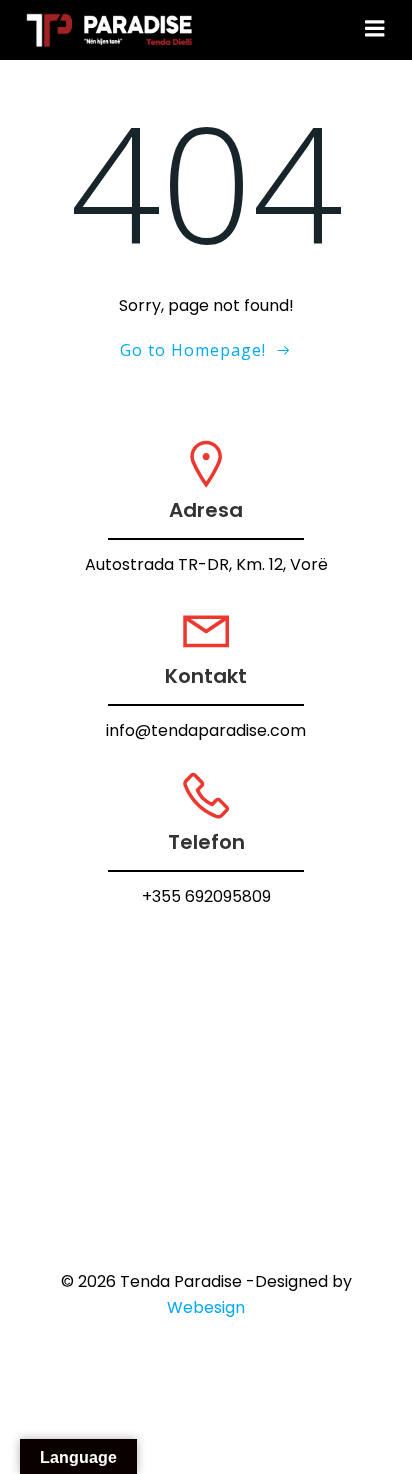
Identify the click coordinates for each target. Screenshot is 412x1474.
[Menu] (375, 29)
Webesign (206, 1307)
